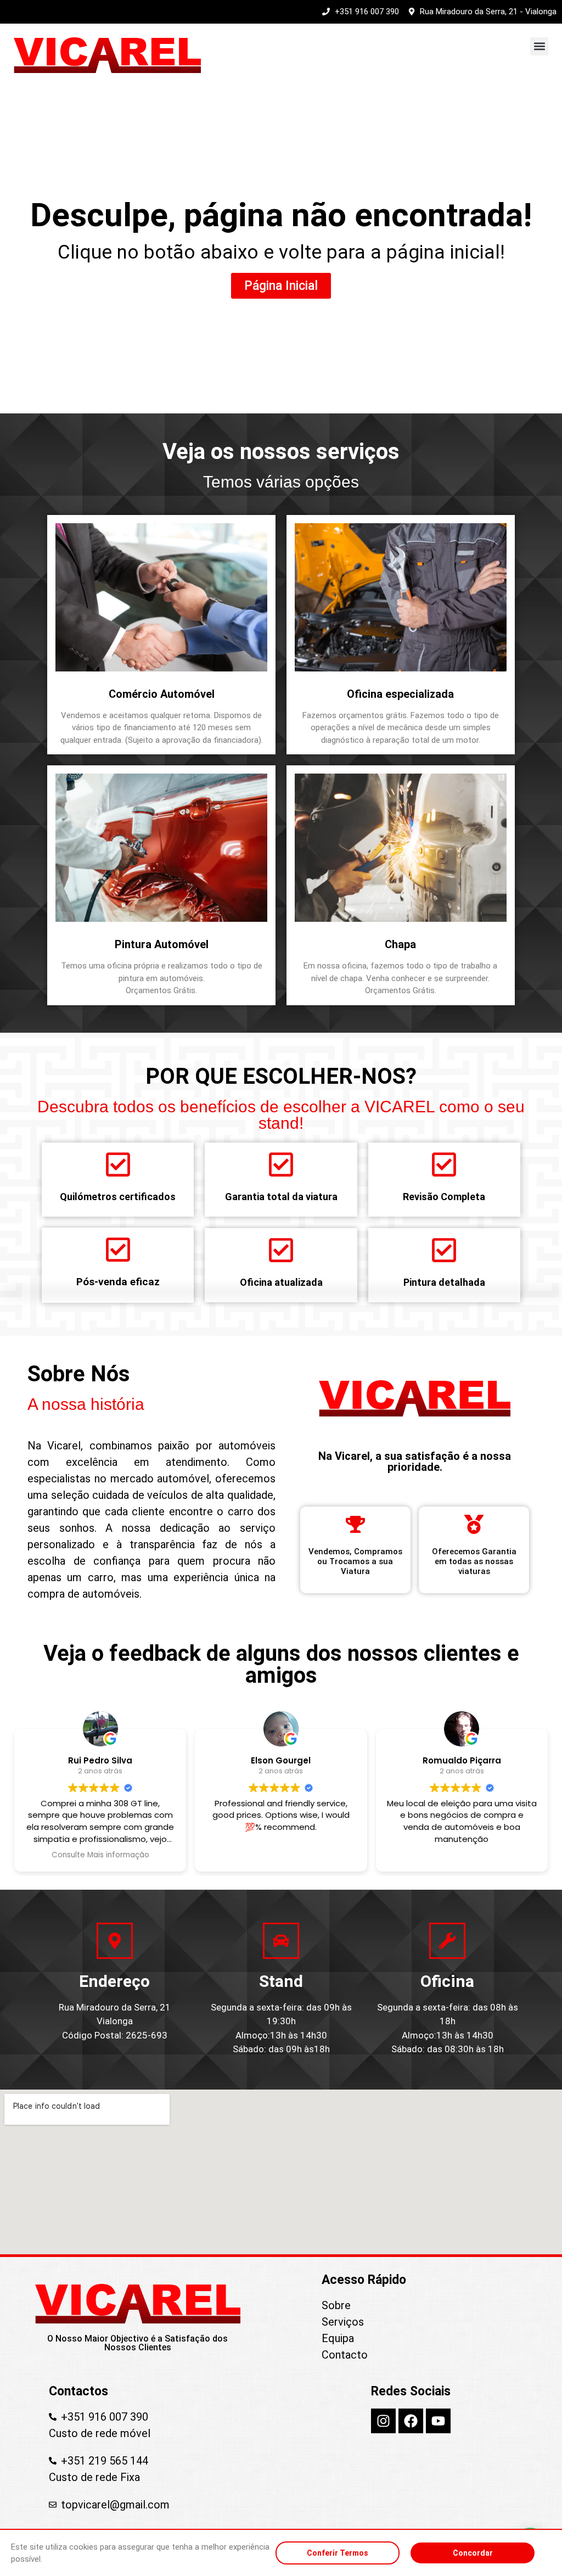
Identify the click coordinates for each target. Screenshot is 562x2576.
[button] (539, 46)
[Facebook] (411, 2421)
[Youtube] (438, 2421)
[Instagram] (383, 2421)
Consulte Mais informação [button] (100, 1855)
